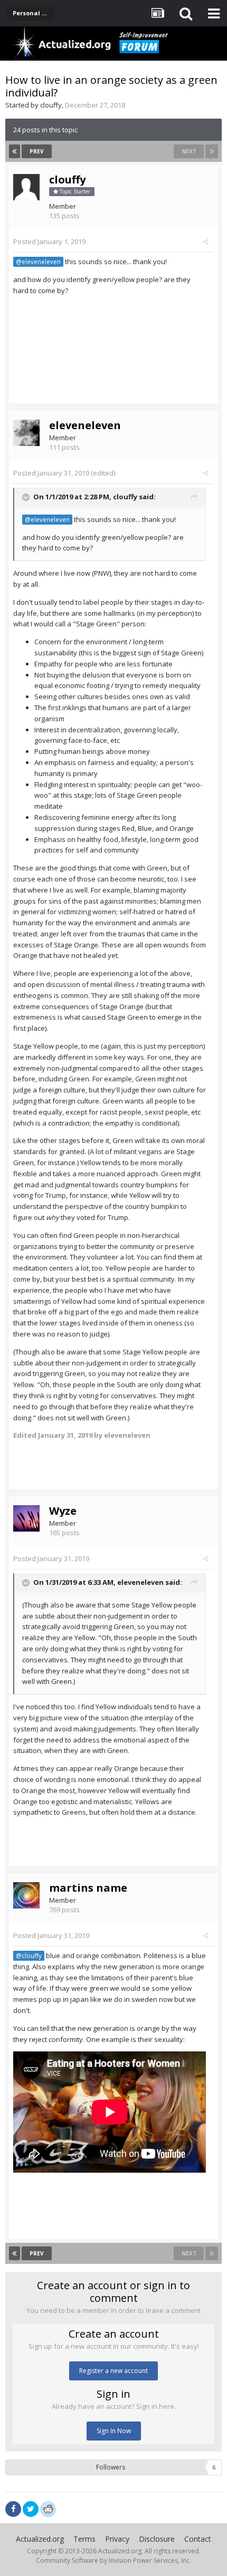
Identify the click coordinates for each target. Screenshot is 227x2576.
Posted (49, 241)
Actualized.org (40, 2539)
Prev (37, 151)
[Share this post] (206, 241)
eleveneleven (85, 425)
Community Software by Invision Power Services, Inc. (113, 2560)
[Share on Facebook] (13, 2509)
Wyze (63, 1511)
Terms (84, 2539)
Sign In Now (114, 2431)
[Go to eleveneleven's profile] (26, 433)
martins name (88, 1888)
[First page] (15, 151)
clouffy (51, 105)
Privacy (117, 2539)
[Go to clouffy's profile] (26, 187)
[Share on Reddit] (48, 2508)
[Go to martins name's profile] (26, 1895)
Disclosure (157, 2539)
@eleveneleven (38, 262)
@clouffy (29, 1955)
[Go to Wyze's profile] (26, 1518)
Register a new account (113, 2371)
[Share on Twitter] (31, 2509)
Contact (198, 2539)
